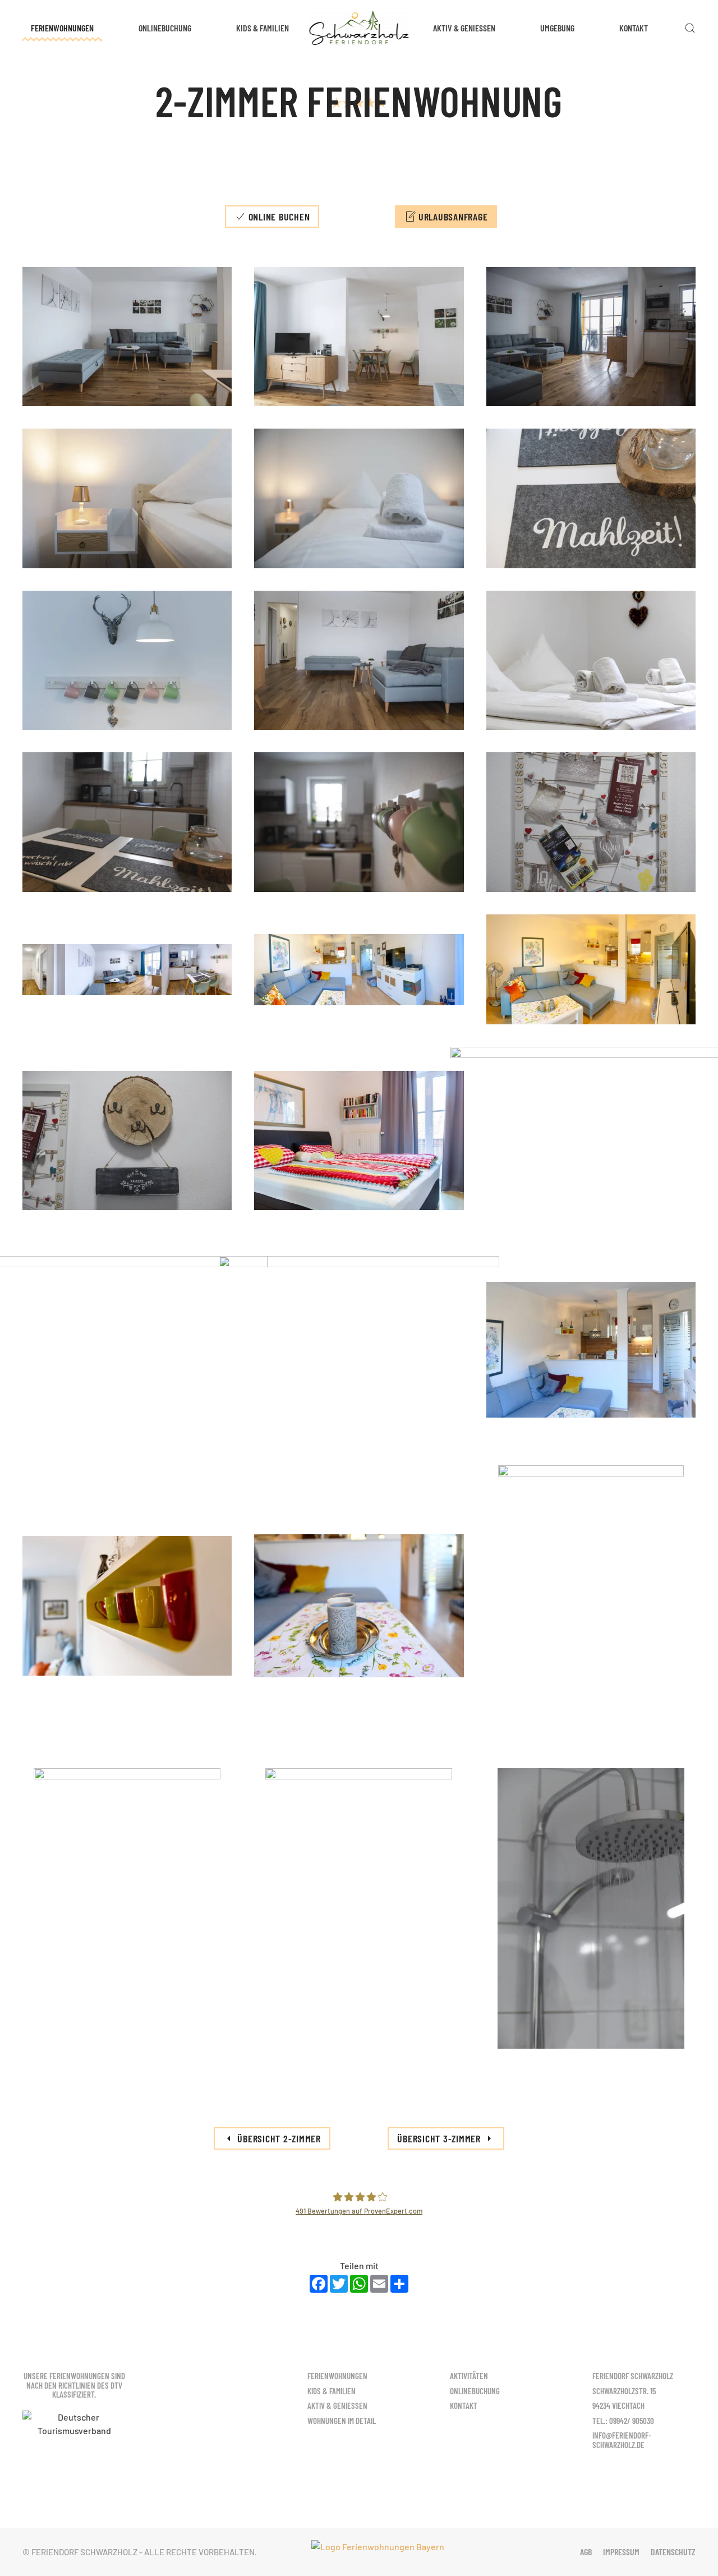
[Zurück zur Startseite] (359, 28)
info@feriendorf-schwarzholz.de (622, 2440)
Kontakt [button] (634, 28)
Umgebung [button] (557, 28)
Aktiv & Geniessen (464, 28)
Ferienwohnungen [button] (62, 28)
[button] (690, 28)
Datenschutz (673, 2552)
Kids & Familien (263, 28)
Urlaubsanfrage (453, 217)
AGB (586, 2552)
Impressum (621, 2552)
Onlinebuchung (165, 28)
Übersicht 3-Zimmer (439, 2138)
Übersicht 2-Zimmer (279, 2138)
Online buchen (279, 217)
